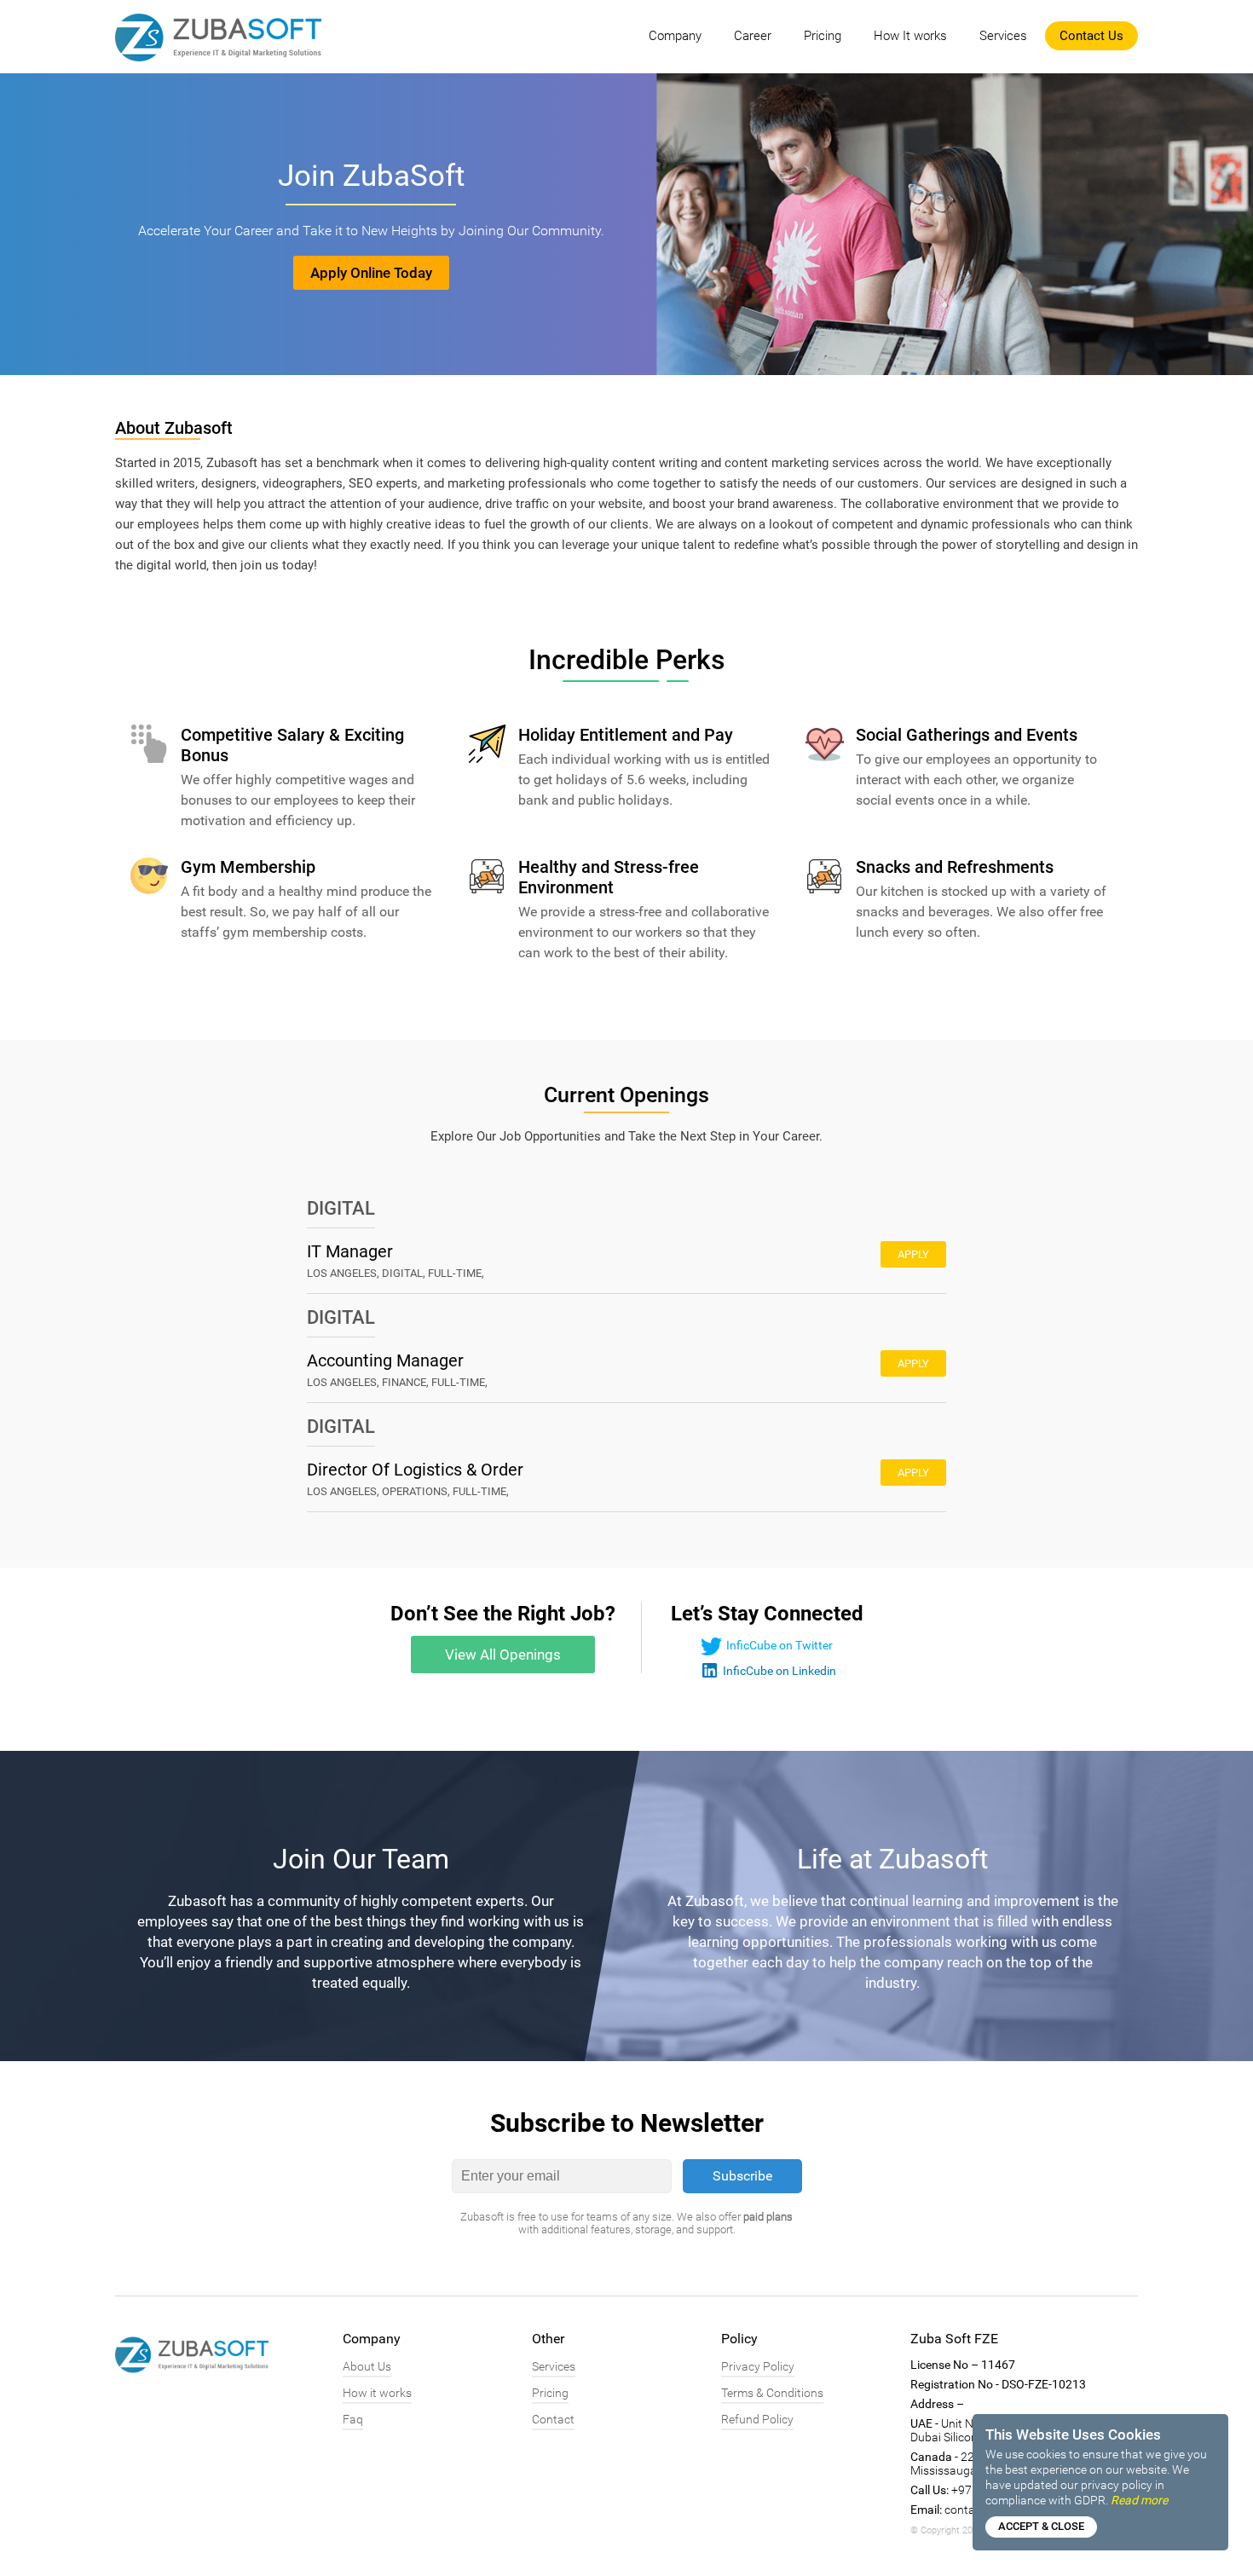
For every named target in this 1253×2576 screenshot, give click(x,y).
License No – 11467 (963, 2365)
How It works (910, 36)
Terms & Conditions (772, 2393)
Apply (913, 1254)
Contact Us (1091, 36)
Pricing (823, 36)
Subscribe (742, 2176)
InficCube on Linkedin (780, 1671)
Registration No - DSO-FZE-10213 (998, 2384)
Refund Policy (757, 2419)
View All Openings (503, 1655)
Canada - (934, 2457)
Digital (341, 1208)
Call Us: (930, 2490)
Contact (553, 2419)
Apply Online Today (371, 273)
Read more (1139, 2500)
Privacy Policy (758, 2366)
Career (753, 36)
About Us (367, 2366)
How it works (377, 2393)
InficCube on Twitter (780, 1645)
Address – (937, 2404)
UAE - (924, 2423)
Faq (353, 2419)
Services (1003, 36)
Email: (926, 2510)
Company (675, 36)
